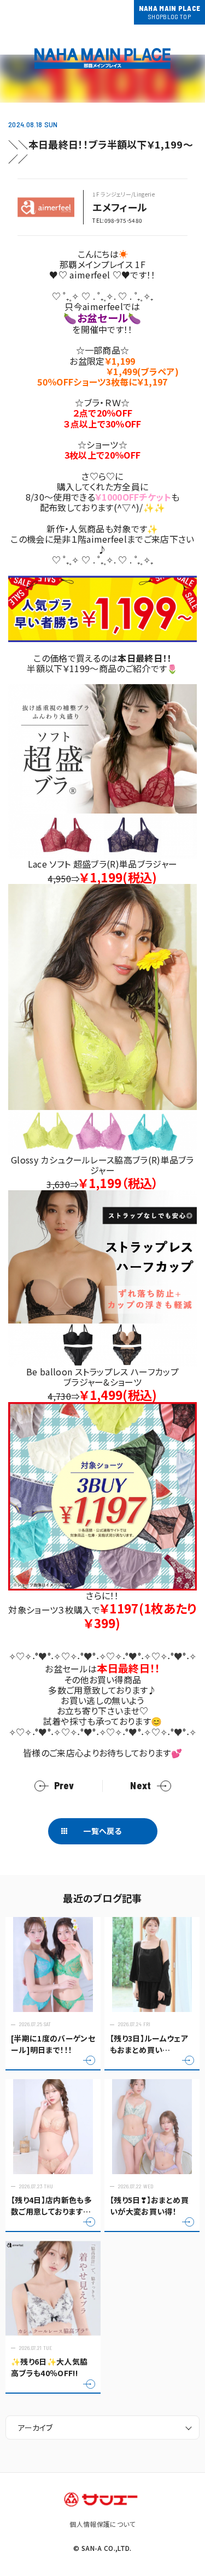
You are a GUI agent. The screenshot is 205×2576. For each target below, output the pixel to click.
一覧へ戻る (102, 1831)
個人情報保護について (102, 2524)
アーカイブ (35, 2427)
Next (140, 1786)
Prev (64, 1786)
